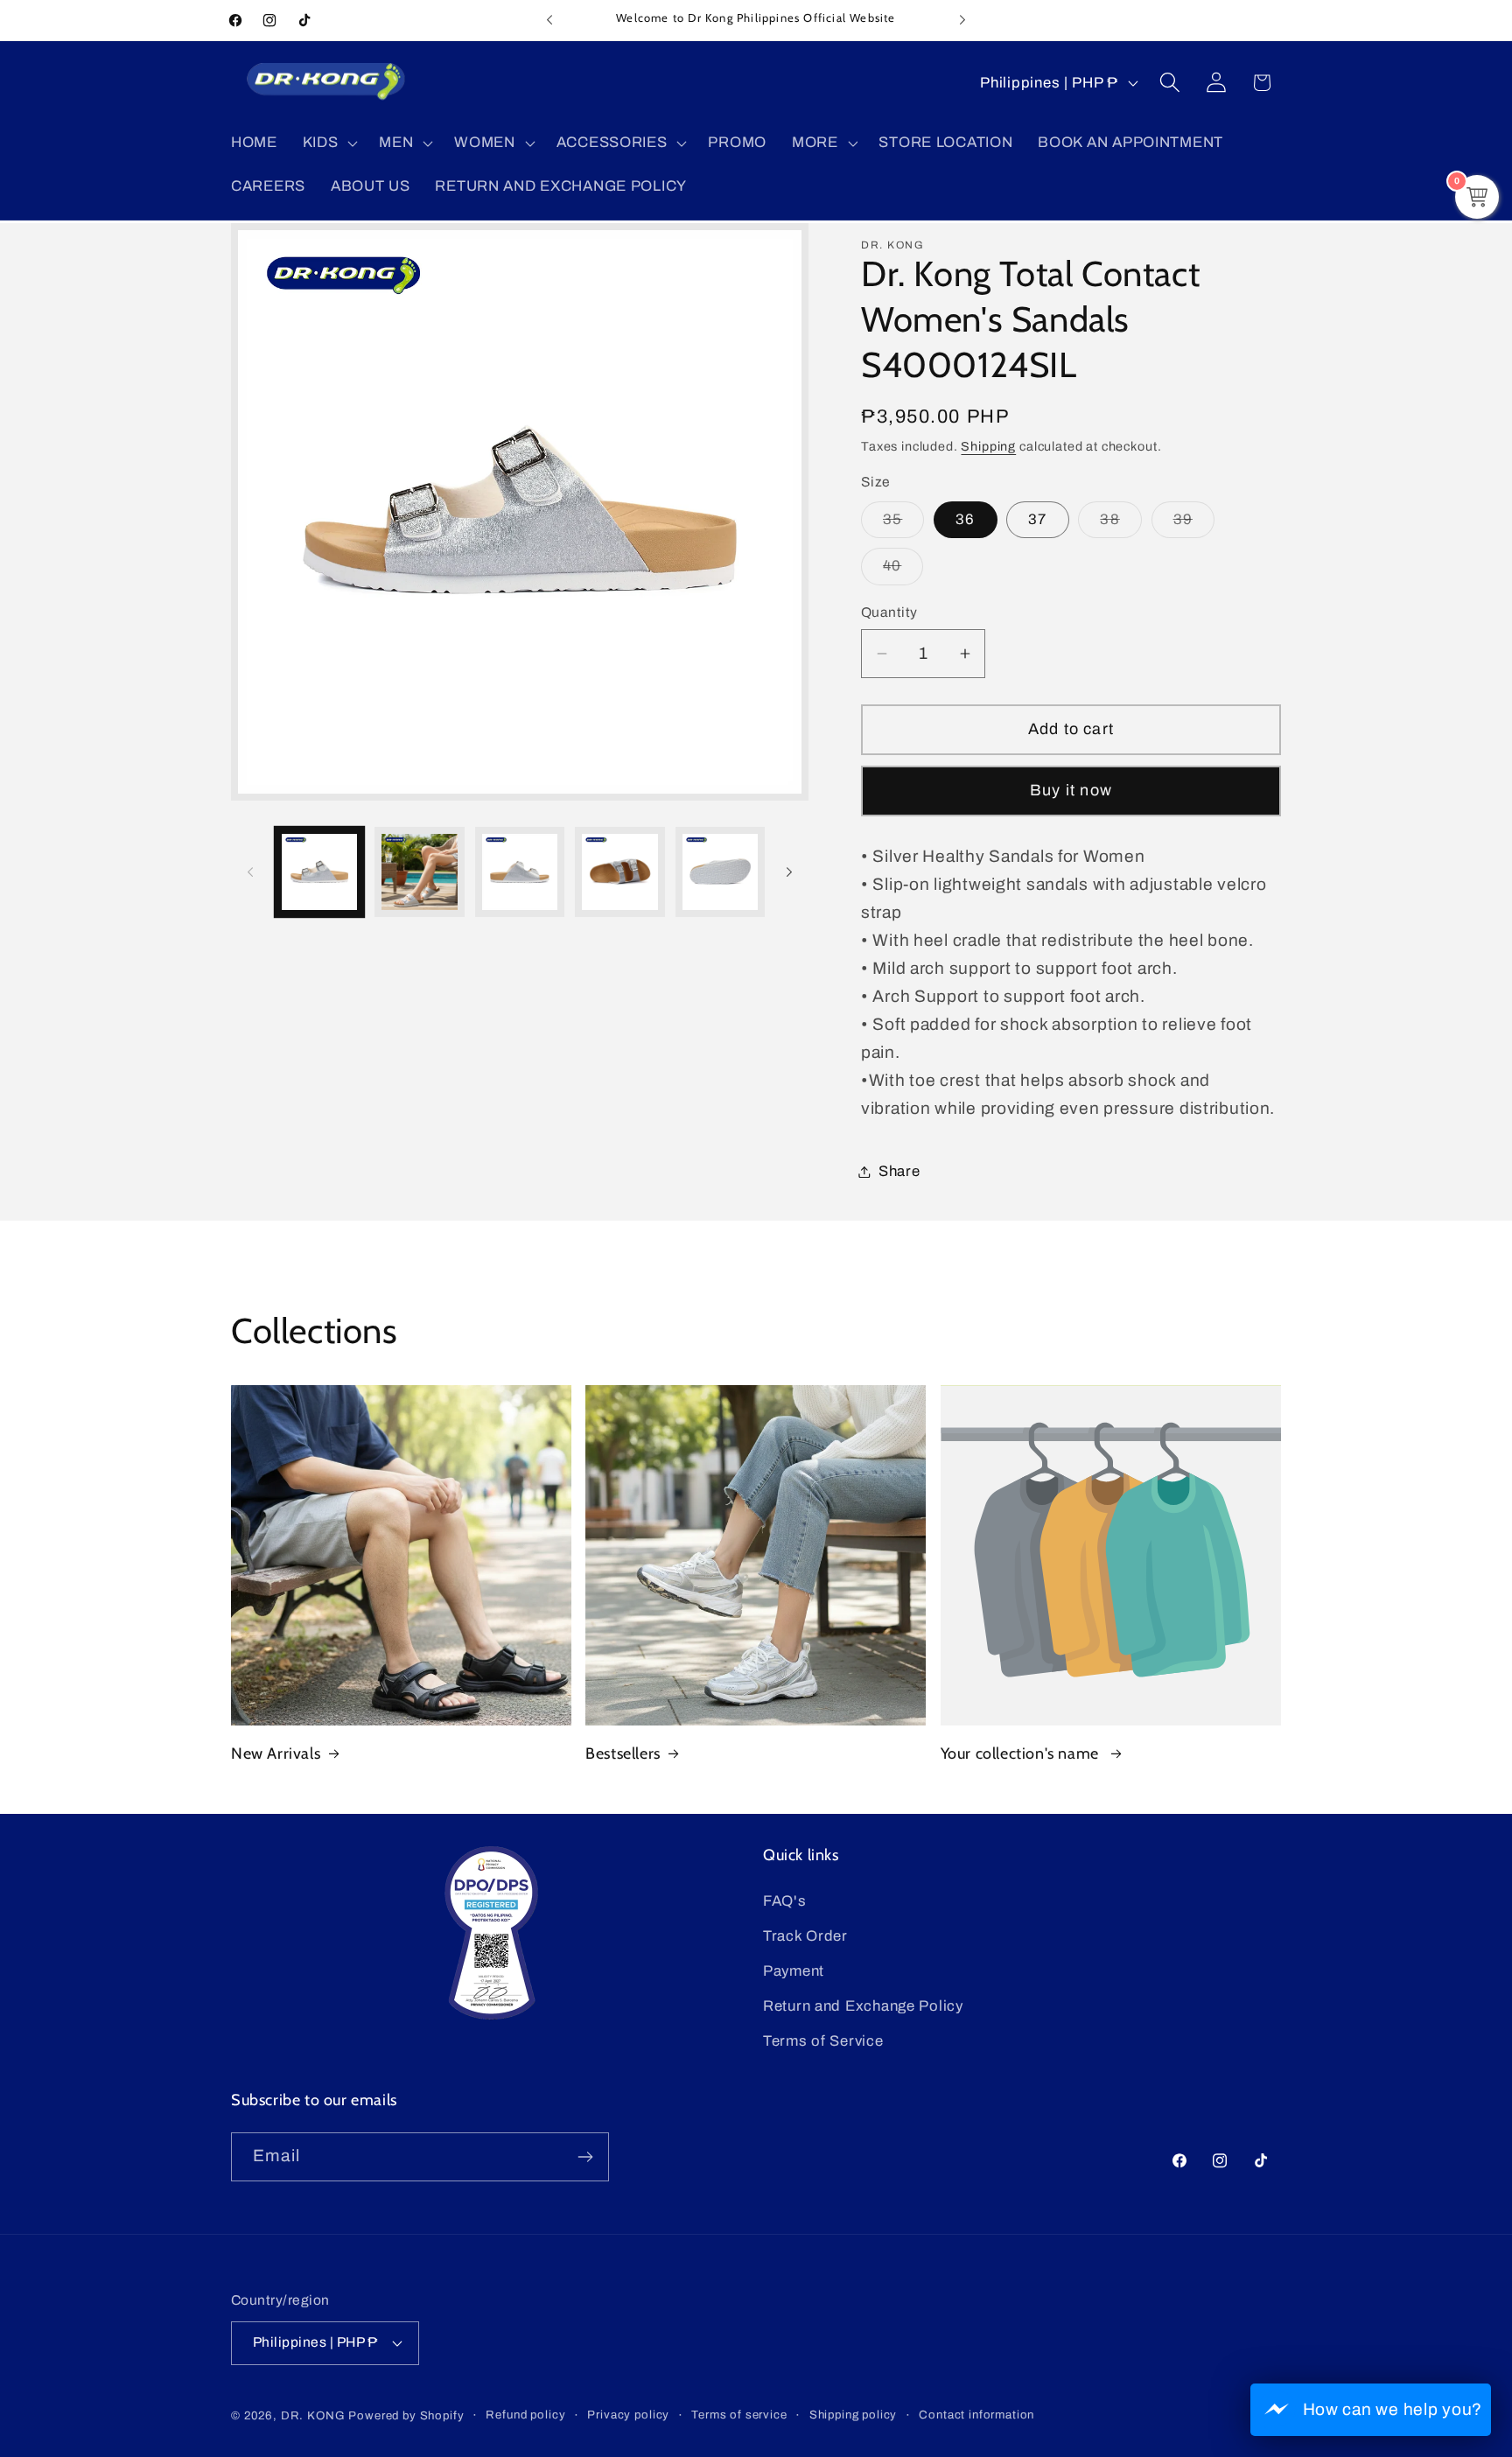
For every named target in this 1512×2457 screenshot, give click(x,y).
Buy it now (1071, 790)
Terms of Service (823, 2041)
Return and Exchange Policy (863, 2006)
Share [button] (899, 1171)
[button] (328, 143)
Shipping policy (854, 2415)
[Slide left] (250, 871)
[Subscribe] (585, 2157)
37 (1037, 519)
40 (903, 571)
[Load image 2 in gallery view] (419, 871)
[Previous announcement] (549, 20)
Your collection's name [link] (1022, 1753)
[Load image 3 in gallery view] (520, 871)
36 (965, 519)
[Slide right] (789, 871)
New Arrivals (276, 1753)
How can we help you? (1393, 2409)
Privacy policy (628, 2415)
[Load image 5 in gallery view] (720, 871)
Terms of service (739, 2415)
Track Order (805, 1936)
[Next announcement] (962, 20)
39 (1194, 525)
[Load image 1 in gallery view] (319, 871)
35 (903, 525)
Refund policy (525, 2415)
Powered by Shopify (406, 2415)
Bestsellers (623, 1753)
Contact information (976, 2415)
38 (1120, 525)
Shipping (988, 446)
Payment (794, 1971)
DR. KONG (313, 2415)
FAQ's (785, 1901)
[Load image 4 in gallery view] (619, 871)
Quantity (889, 612)
